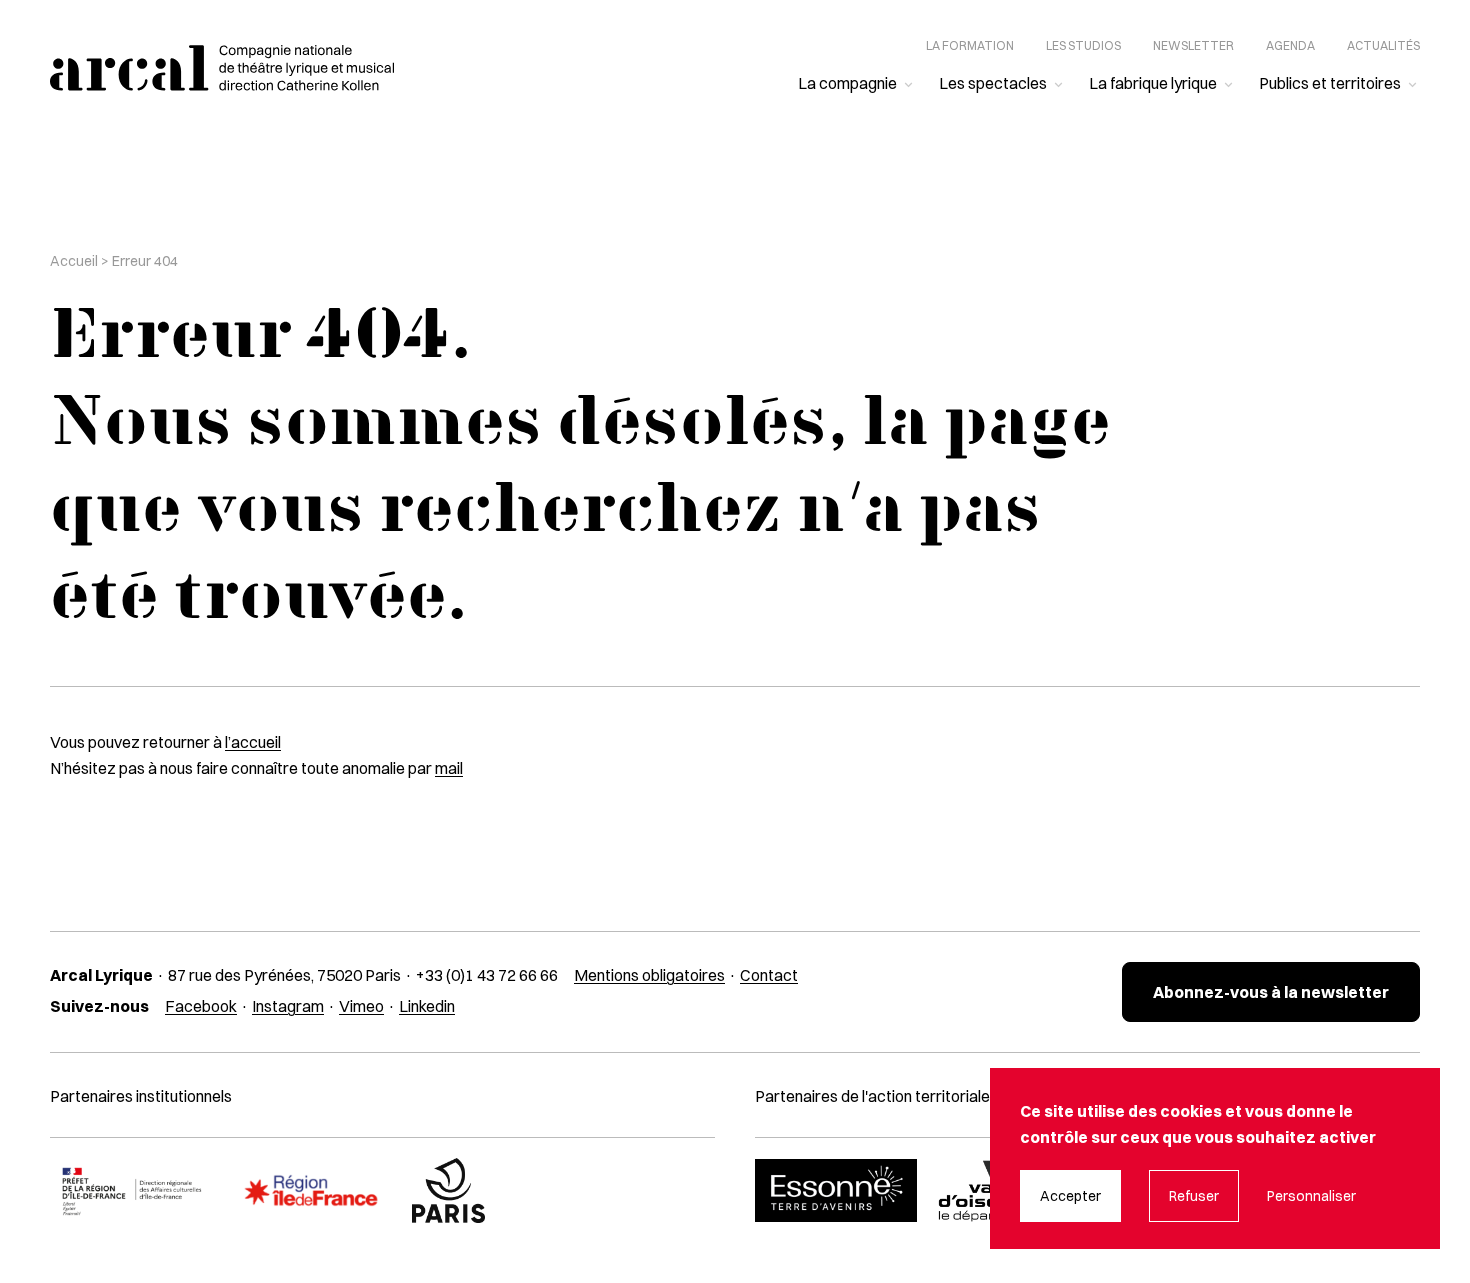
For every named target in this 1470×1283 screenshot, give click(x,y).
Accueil (74, 261)
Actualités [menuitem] (1383, 45)
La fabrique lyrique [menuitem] (1153, 83)
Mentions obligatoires (649, 975)
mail (449, 768)
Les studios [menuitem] (1083, 45)
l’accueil (253, 742)
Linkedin (427, 1006)
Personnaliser (1311, 1196)
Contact (769, 975)
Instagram (288, 1006)
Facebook (201, 1006)
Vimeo (361, 1006)
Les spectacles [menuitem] (993, 83)
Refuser (1194, 1196)
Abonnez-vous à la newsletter (1271, 992)
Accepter (1070, 1196)
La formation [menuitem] (970, 45)
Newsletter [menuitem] (1193, 45)
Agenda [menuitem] (1290, 45)
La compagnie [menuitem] (847, 83)
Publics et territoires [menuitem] (1330, 83)
